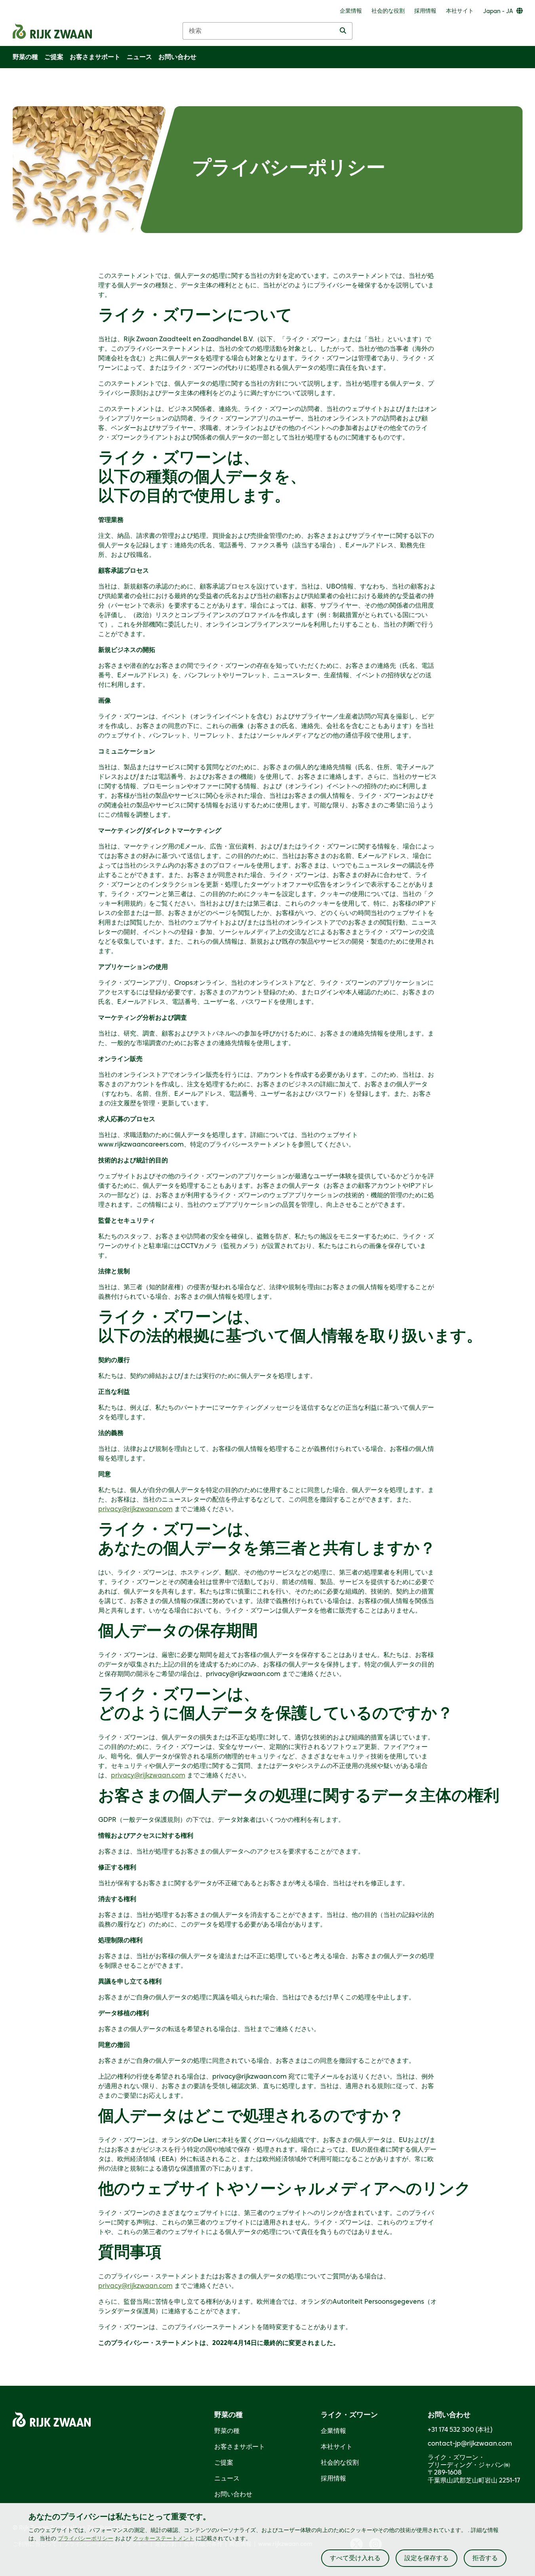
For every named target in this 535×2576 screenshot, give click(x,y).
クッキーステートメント (164, 2539)
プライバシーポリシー (86, 2539)
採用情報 (333, 2479)
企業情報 (333, 2431)
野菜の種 (227, 2431)
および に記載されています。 (154, 2539)
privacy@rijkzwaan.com (135, 1509)
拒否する (485, 2558)
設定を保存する (426, 2558)
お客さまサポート (240, 2447)
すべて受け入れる (355, 2558)
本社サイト (337, 2447)
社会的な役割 (340, 2463)
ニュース (227, 2479)
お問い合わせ (233, 2494)
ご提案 (224, 2463)
